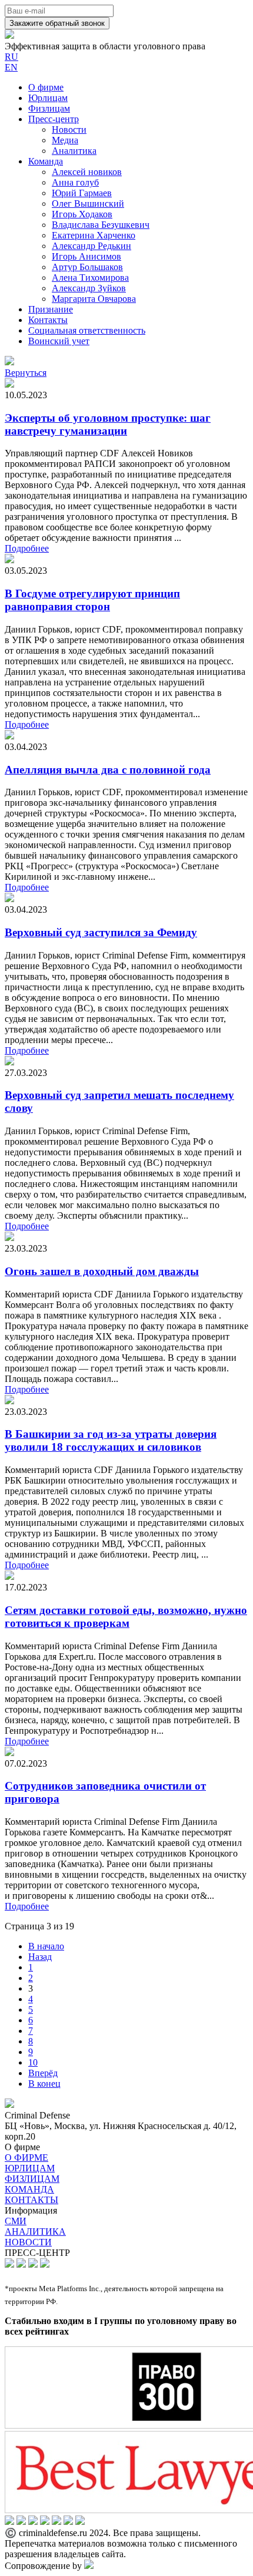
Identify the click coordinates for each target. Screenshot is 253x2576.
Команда (46, 161)
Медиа (65, 140)
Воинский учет (59, 341)
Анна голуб (75, 182)
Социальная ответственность (87, 330)
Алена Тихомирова (90, 278)
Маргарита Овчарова (94, 299)
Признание (51, 309)
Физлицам (49, 108)
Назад (40, 1957)
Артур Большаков (87, 267)
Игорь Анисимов (86, 256)
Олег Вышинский (88, 204)
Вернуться (26, 373)
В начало (46, 1946)
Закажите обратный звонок (57, 23)
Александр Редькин (91, 246)
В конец (44, 2084)
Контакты (48, 320)
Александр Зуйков (89, 288)
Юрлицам (48, 98)
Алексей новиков (87, 172)
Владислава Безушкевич (101, 225)
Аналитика (74, 151)
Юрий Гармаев (82, 193)
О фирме (46, 87)
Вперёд (43, 2073)
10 (33, 2062)
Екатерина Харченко (94, 235)
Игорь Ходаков (82, 214)
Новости (69, 130)
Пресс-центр (54, 119)
